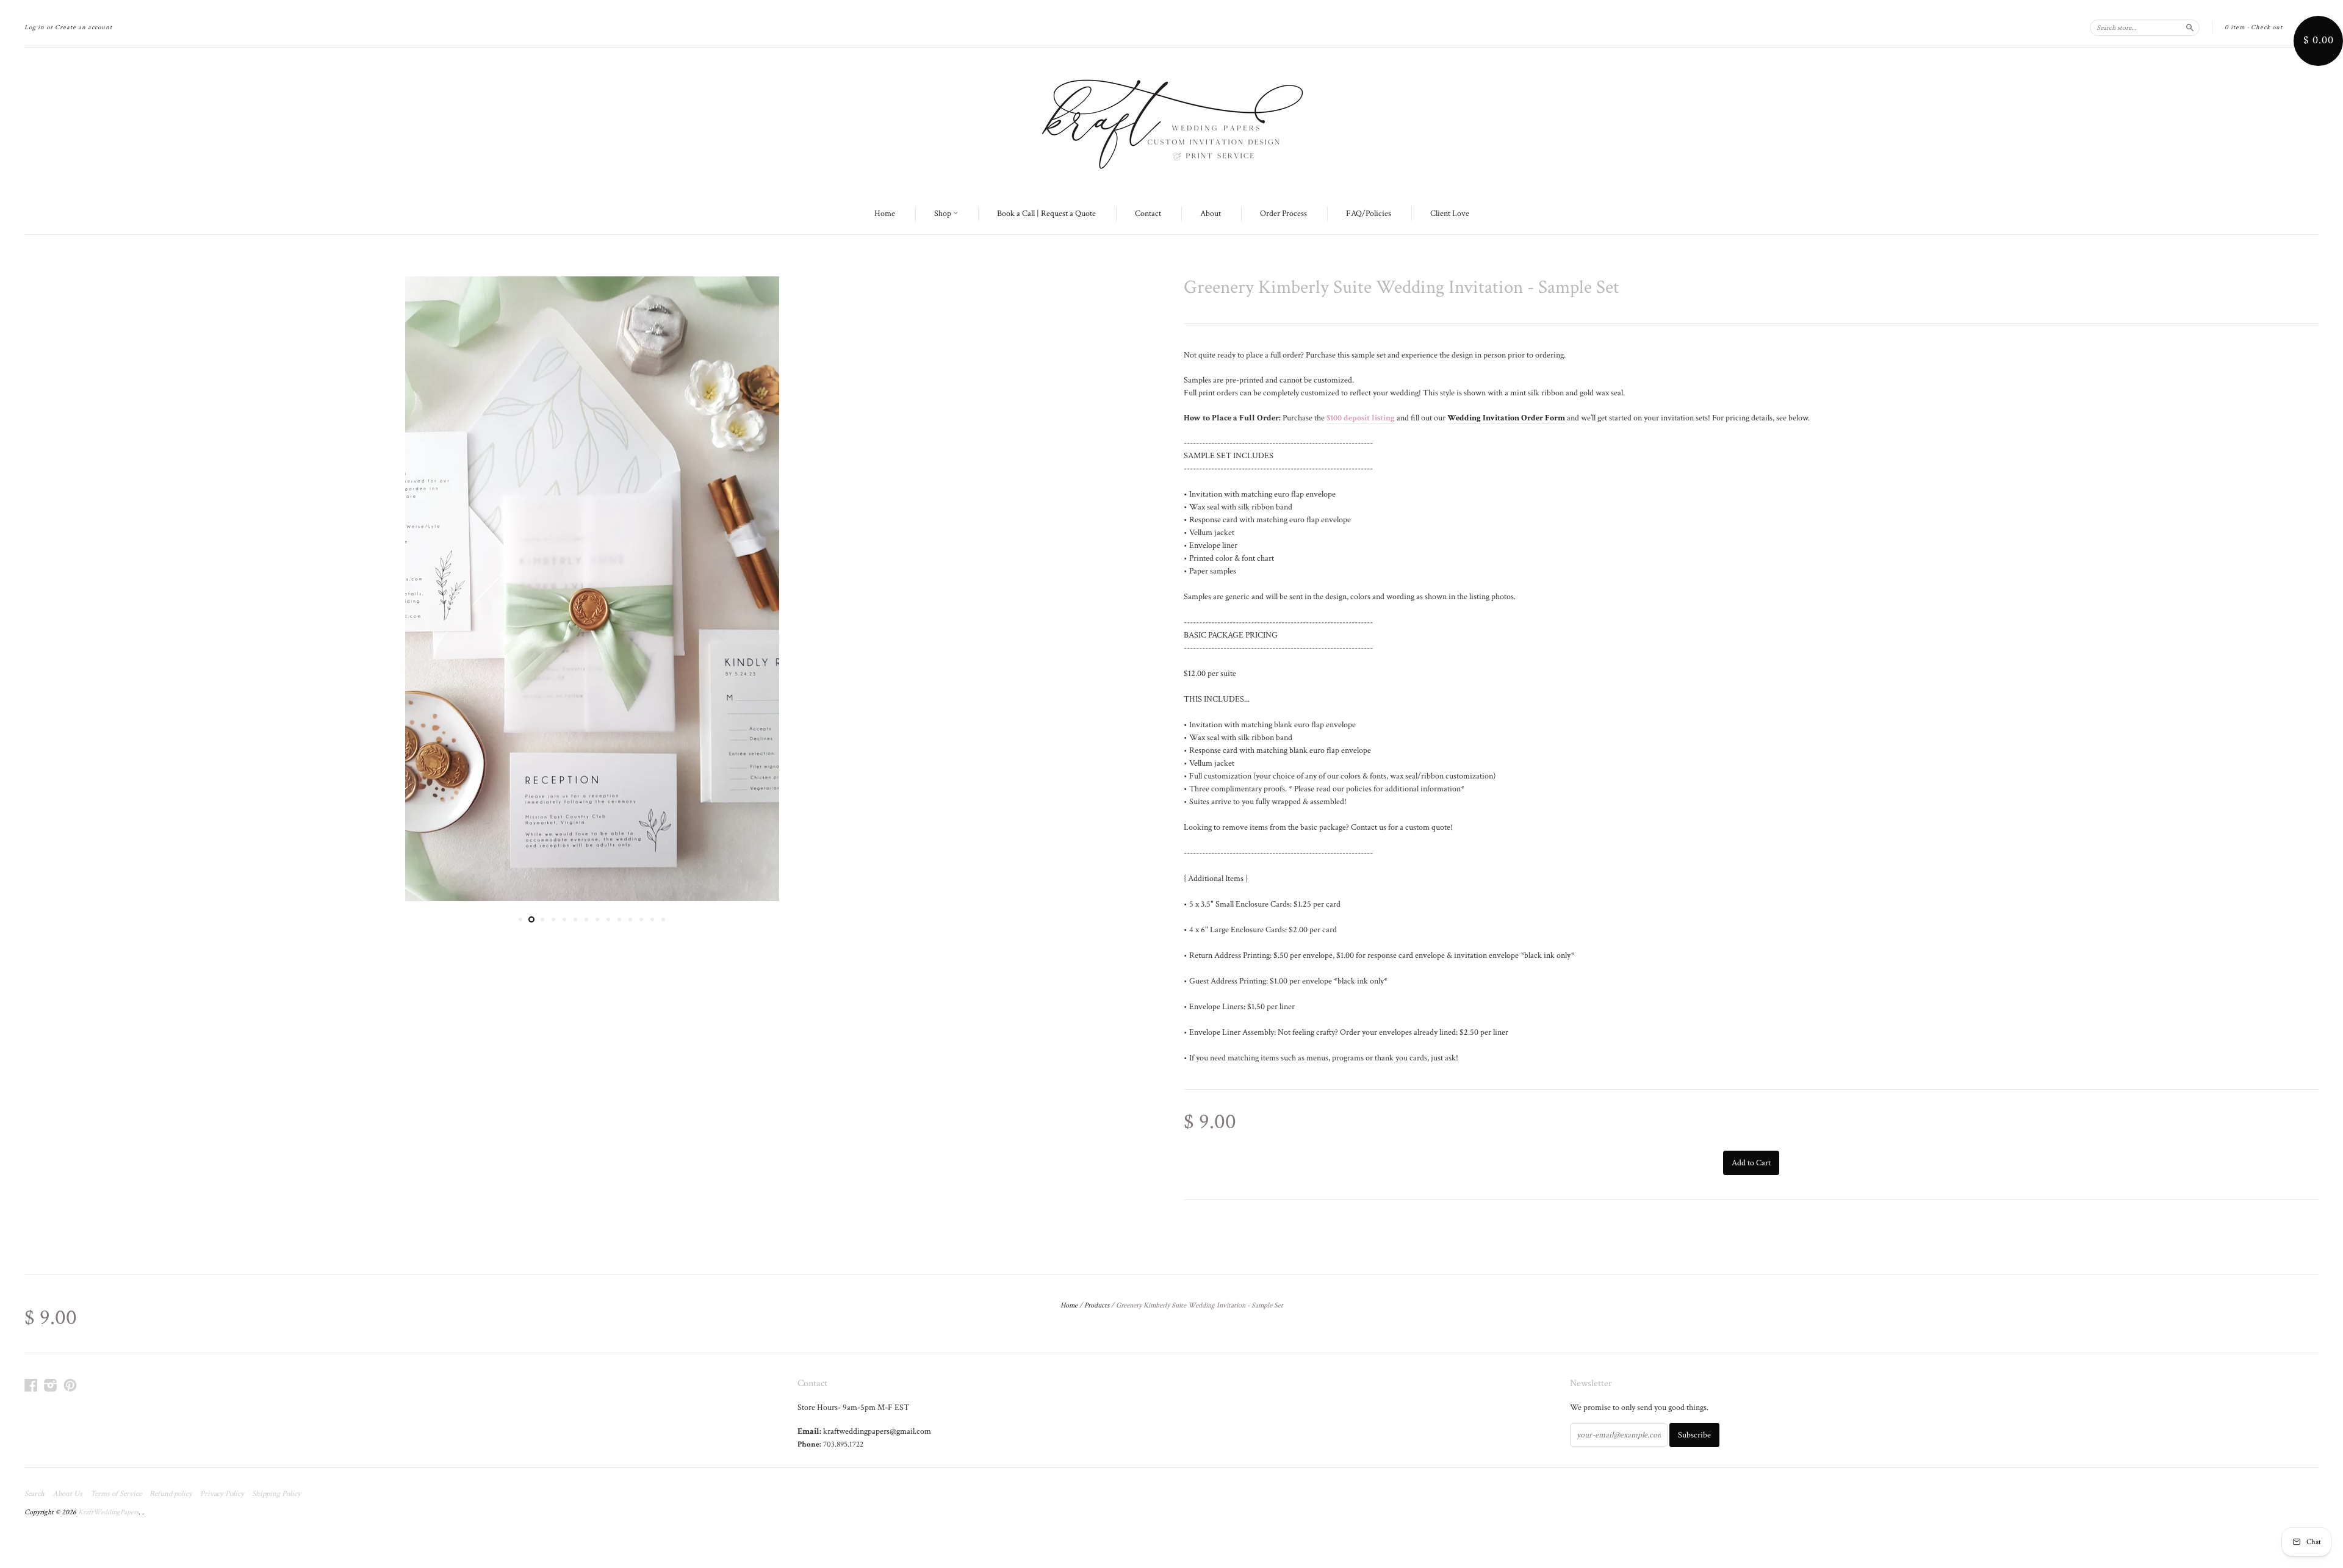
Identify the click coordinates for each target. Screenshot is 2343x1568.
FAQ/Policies (1369, 214)
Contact (1148, 214)
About (1211, 214)
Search (34, 1494)
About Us (67, 1494)
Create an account (84, 27)
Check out (2267, 27)
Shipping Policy (276, 1494)
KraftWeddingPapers (108, 1512)
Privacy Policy (222, 1494)
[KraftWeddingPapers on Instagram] (51, 1386)
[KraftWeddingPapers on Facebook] (31, 1386)
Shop (944, 214)
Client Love (1450, 214)
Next (1133, 589)
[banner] (1171, 121)
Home (885, 214)
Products (1097, 1305)
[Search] (2190, 27)
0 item (2235, 27)
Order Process (1283, 214)
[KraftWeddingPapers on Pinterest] (70, 1386)
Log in (34, 27)
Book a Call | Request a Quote (1046, 214)
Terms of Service (116, 1494)
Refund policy (171, 1494)
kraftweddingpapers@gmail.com (877, 1431)
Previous (50, 589)
